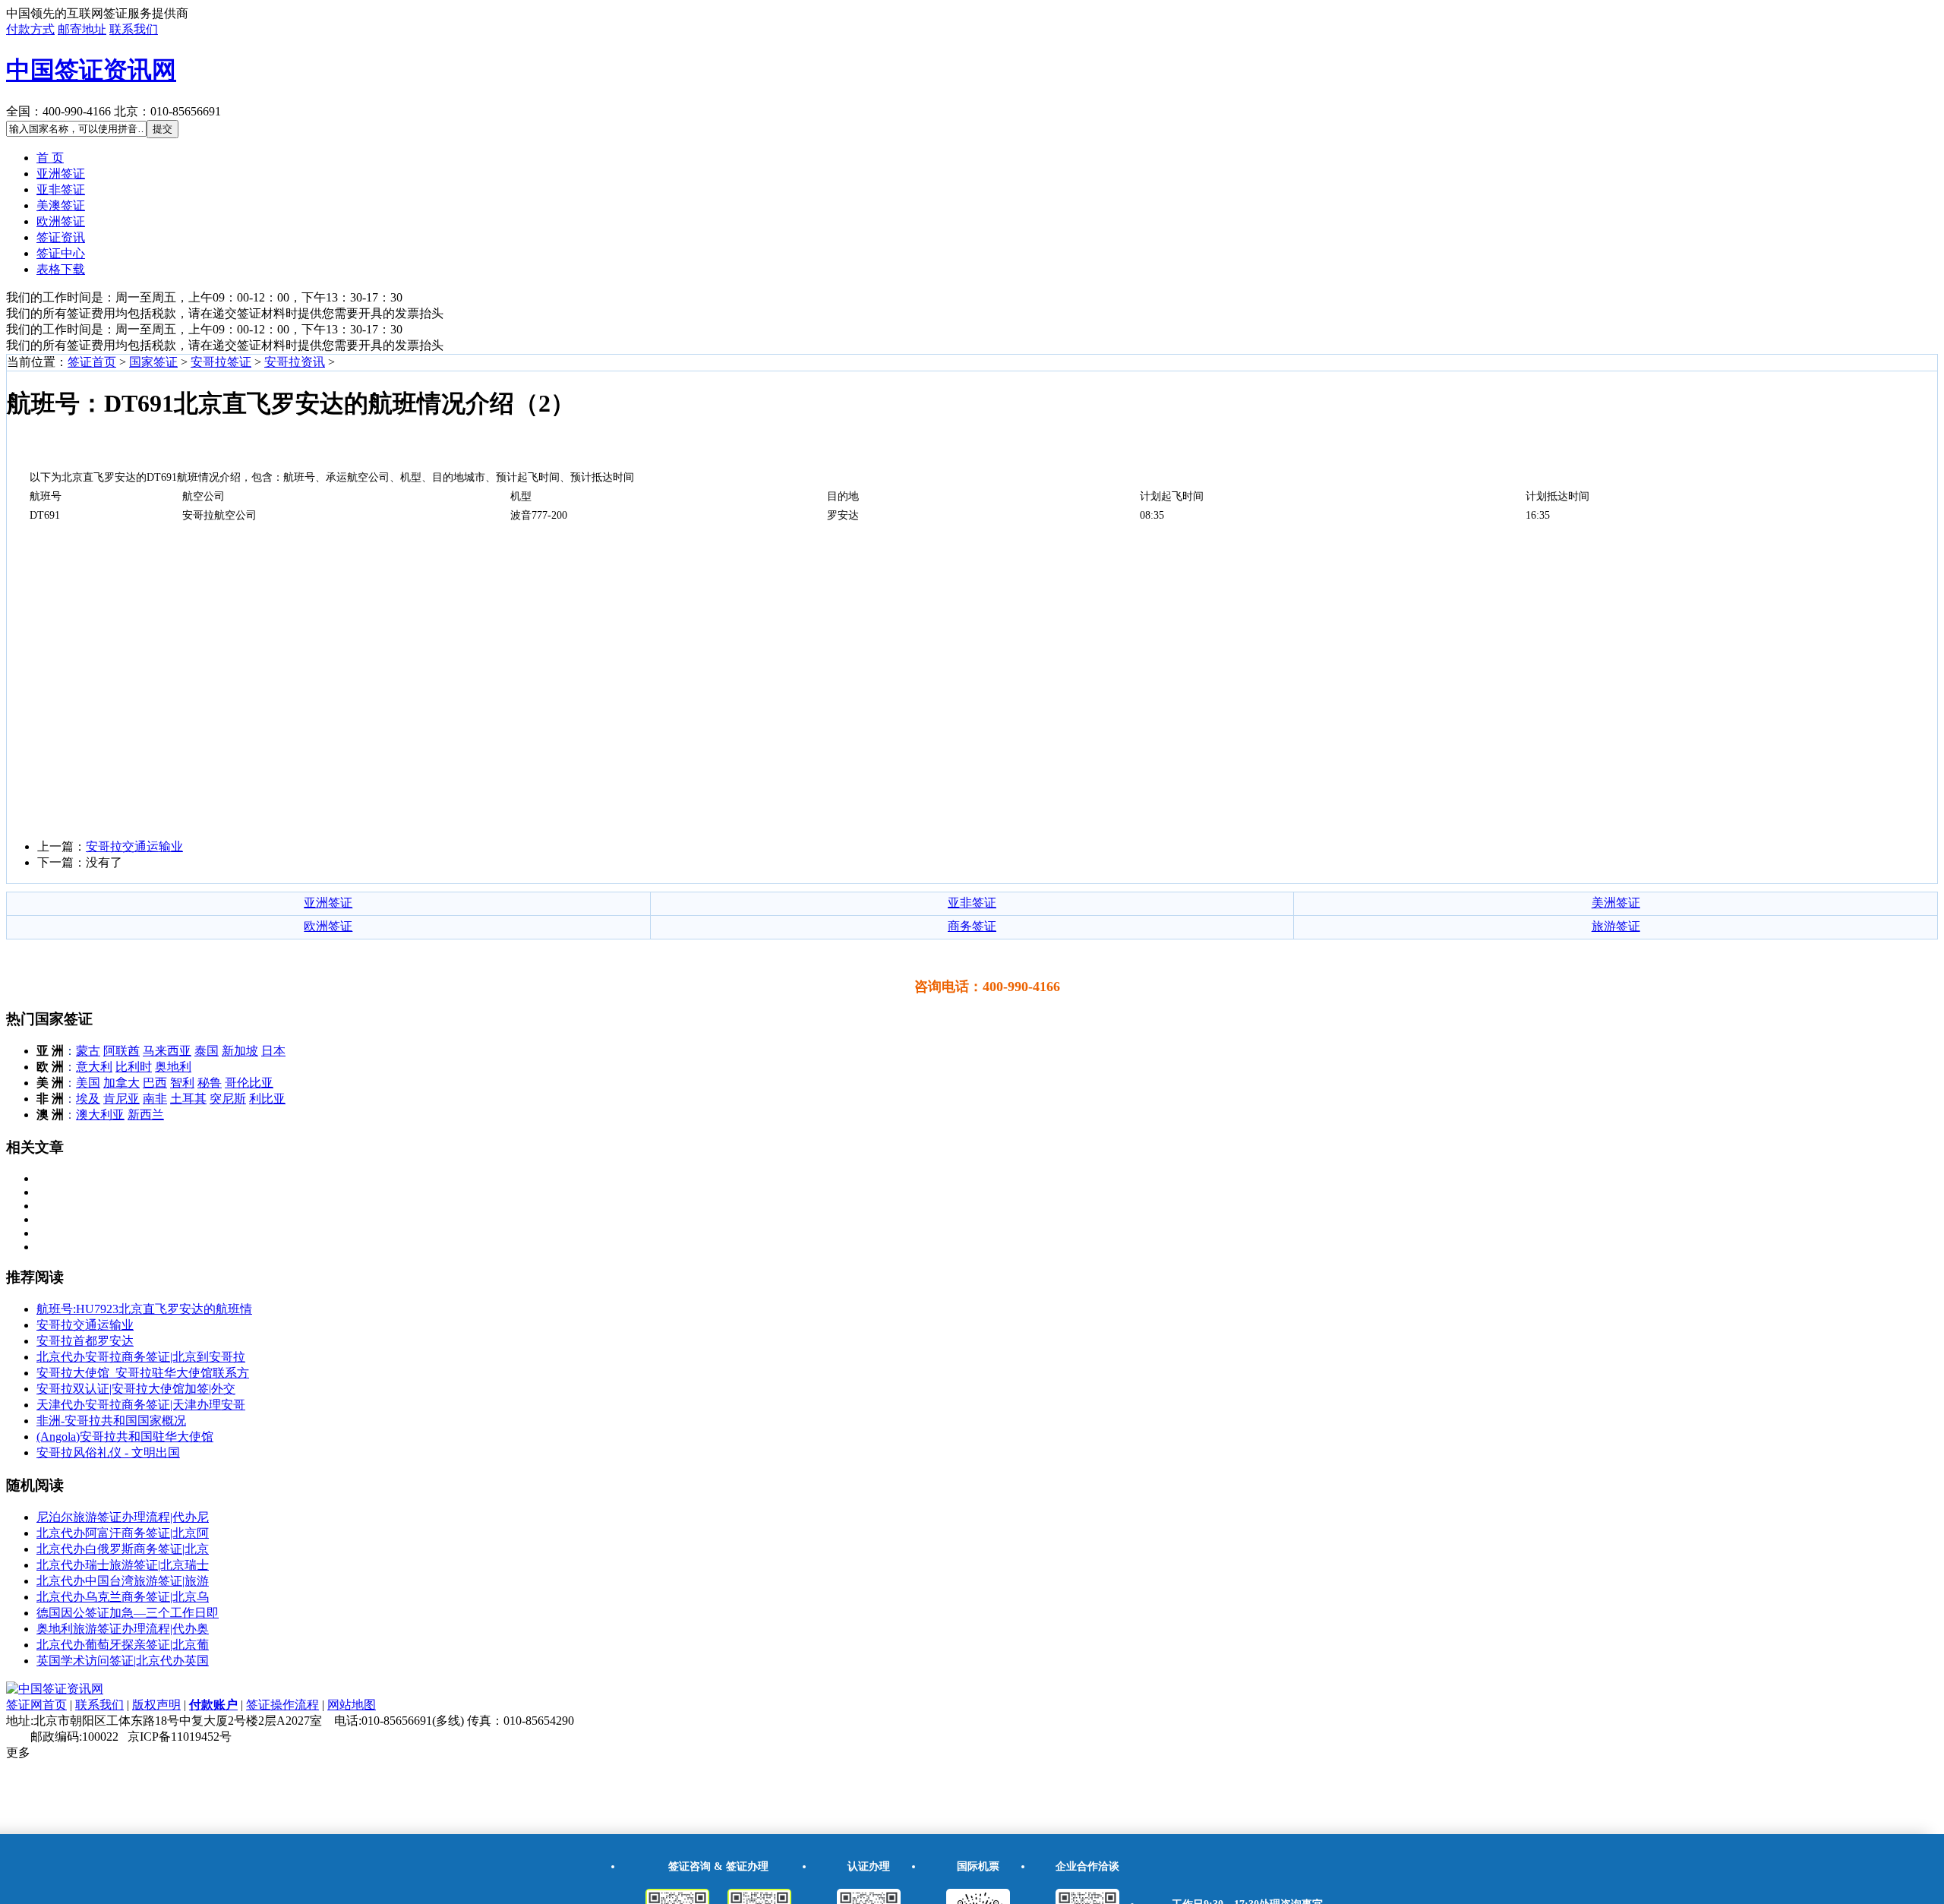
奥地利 (173, 1067)
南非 (155, 1099)
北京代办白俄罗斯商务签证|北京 (123, 1549)
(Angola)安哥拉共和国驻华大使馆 (125, 1437)
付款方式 (30, 29)
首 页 (50, 158)
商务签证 (972, 926)
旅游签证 (1616, 926)
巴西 (155, 1083)
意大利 (94, 1067)
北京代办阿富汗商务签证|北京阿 (123, 1533)
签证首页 (92, 362)
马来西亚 (167, 1051)
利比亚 (267, 1099)
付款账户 (213, 1705)
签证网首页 (36, 1705)
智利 (182, 1083)
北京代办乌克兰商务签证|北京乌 (123, 1597)
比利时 (134, 1067)
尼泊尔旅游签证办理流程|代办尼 (123, 1517)
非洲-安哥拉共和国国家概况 (111, 1421)
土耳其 (188, 1099)
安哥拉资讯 (295, 362)
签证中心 (61, 253)
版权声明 (156, 1705)
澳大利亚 (100, 1115)
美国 (88, 1083)
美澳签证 (61, 205)
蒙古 (88, 1051)
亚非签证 (61, 189)
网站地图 (352, 1705)
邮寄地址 (82, 29)
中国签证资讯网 (91, 70)
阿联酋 (121, 1051)
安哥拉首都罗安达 (85, 1341)
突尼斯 (228, 1099)
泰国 (207, 1051)
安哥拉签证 (221, 362)
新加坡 (240, 1051)
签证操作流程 (282, 1705)
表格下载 (61, 269)
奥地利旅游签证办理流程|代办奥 (123, 1629)
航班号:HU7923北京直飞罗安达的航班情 (144, 1309)
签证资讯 (61, 237)
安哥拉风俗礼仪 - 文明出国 (108, 1452)
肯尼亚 (121, 1099)
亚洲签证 (61, 174)
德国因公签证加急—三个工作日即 (128, 1613)
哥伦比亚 (249, 1083)
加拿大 (121, 1083)
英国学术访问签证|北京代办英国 (123, 1661)
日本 (273, 1051)
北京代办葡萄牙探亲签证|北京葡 (123, 1645)
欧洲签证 (61, 221)
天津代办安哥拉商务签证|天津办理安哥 (141, 1405)
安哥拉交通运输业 (134, 846)
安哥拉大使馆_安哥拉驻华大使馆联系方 (143, 1373)
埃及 (88, 1099)
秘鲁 (210, 1083)
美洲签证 (1616, 903)
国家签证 (153, 362)
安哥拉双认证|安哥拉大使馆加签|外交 (136, 1389)
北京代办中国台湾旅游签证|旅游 (123, 1581)
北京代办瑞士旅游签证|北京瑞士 (123, 1565)
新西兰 (146, 1115)
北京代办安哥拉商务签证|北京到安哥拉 (141, 1357)
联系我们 (134, 29)
